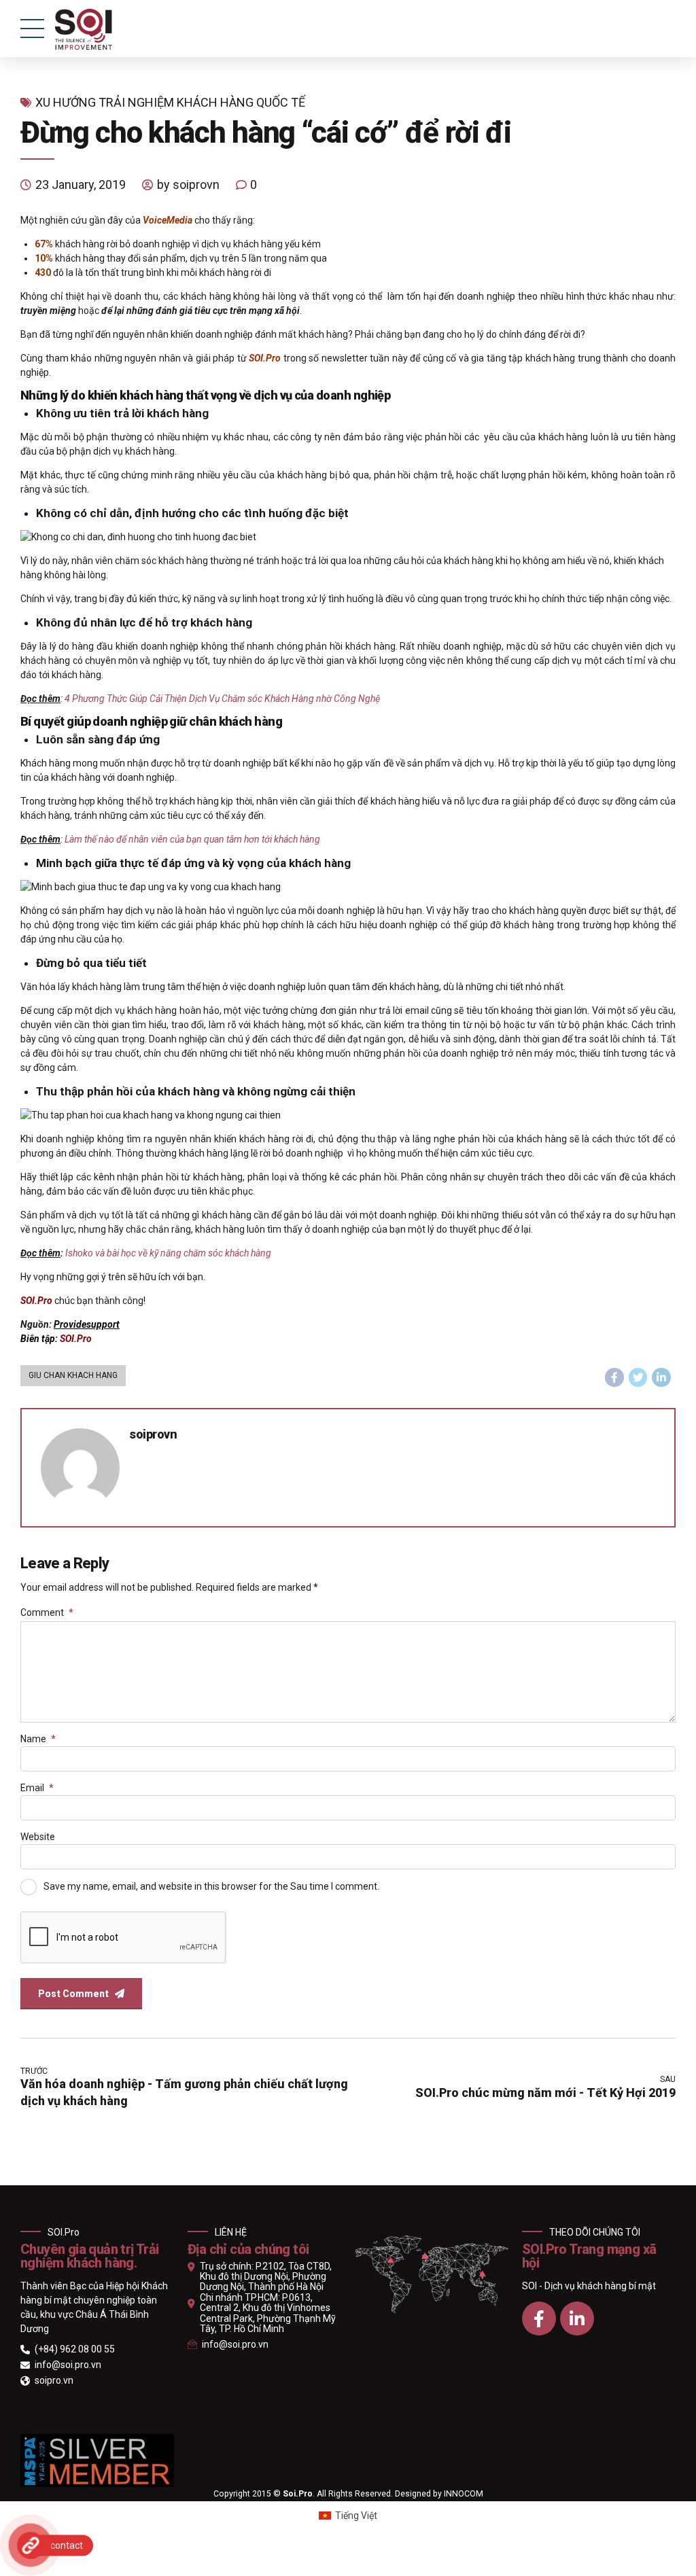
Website (38, 1837)
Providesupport (87, 1324)
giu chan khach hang (73, 1375)
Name (38, 1739)
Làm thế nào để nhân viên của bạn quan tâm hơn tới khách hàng (192, 839)
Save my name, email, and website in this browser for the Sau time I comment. (211, 1886)
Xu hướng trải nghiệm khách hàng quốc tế (170, 102)
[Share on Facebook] (614, 1377)
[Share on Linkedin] (661, 1377)
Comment (47, 1612)
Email (37, 1788)
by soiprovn (188, 184)
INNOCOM (464, 2494)
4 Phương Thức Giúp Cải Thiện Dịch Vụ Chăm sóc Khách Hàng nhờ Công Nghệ (222, 699)
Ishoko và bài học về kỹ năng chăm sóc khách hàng (168, 1253)
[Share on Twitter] (638, 1377)
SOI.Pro (76, 1339)
